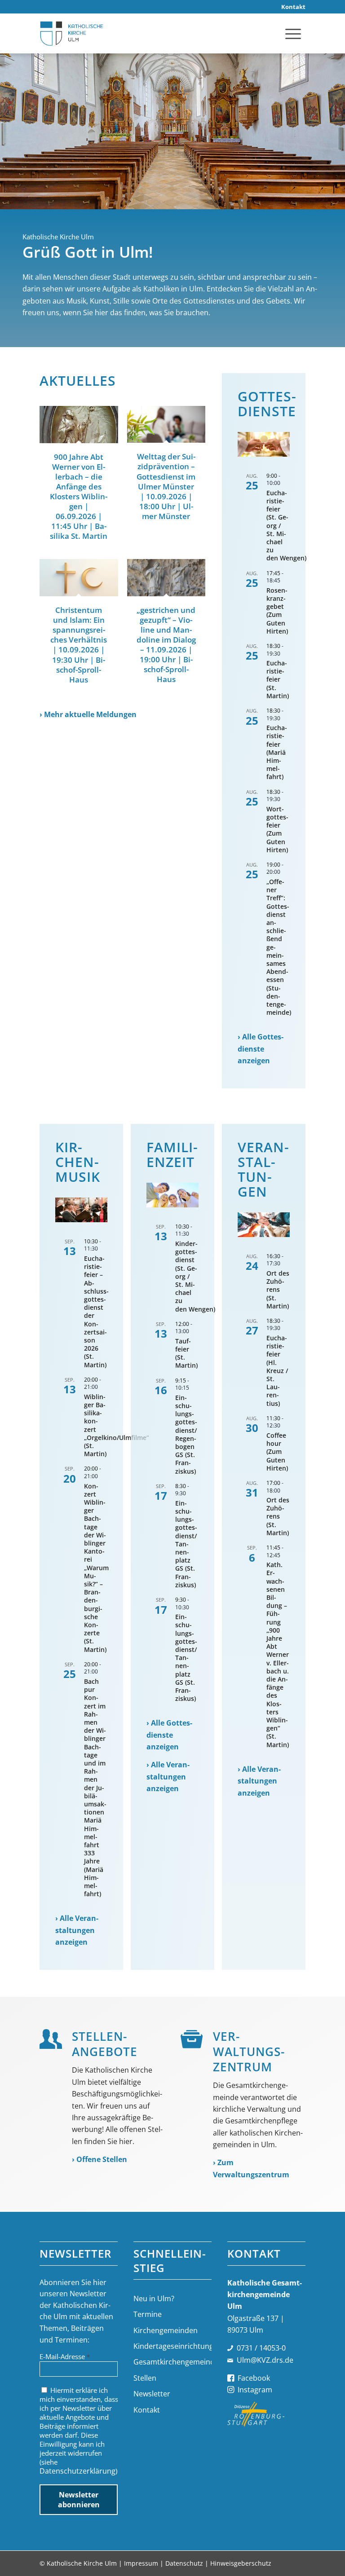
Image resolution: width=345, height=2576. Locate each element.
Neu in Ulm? (154, 2299)
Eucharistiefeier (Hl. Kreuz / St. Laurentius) (277, 1371)
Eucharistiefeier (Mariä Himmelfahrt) (277, 752)
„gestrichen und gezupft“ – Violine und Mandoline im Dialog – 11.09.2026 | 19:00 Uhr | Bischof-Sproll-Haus (166, 645)
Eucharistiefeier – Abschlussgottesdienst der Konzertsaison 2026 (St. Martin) (96, 1312)
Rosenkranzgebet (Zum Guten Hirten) (277, 611)
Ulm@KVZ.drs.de (265, 2360)
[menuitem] (291, 7)
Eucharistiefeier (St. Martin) (278, 679)
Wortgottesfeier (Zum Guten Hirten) (277, 829)
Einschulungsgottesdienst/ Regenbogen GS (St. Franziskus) (186, 1434)
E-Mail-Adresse (65, 2356)
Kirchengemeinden (166, 2330)
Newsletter (152, 2394)
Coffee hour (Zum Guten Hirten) (277, 1452)
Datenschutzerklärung (77, 2471)
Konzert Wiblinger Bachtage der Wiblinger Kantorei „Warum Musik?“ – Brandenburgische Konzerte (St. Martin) (96, 1568)
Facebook (254, 2378)
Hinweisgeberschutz (241, 2563)
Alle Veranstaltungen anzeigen (77, 1930)
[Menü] (293, 33)
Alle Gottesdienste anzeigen (261, 1049)
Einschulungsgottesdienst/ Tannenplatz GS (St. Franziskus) (186, 1544)
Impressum (141, 2563)
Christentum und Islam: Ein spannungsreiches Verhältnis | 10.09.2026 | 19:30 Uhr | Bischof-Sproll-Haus (79, 645)
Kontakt (147, 2410)
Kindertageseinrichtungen (172, 2346)
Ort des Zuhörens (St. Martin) (278, 1290)
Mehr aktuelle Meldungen (90, 714)
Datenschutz (184, 2563)
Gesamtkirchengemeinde (172, 2362)
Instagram (255, 2390)
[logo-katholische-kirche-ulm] (72, 33)
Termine (148, 2314)
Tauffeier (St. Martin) (186, 1353)
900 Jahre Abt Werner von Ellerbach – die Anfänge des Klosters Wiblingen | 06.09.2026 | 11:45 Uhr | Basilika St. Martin (79, 497)
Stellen (145, 2378)
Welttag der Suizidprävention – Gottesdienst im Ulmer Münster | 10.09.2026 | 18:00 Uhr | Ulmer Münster (166, 486)
